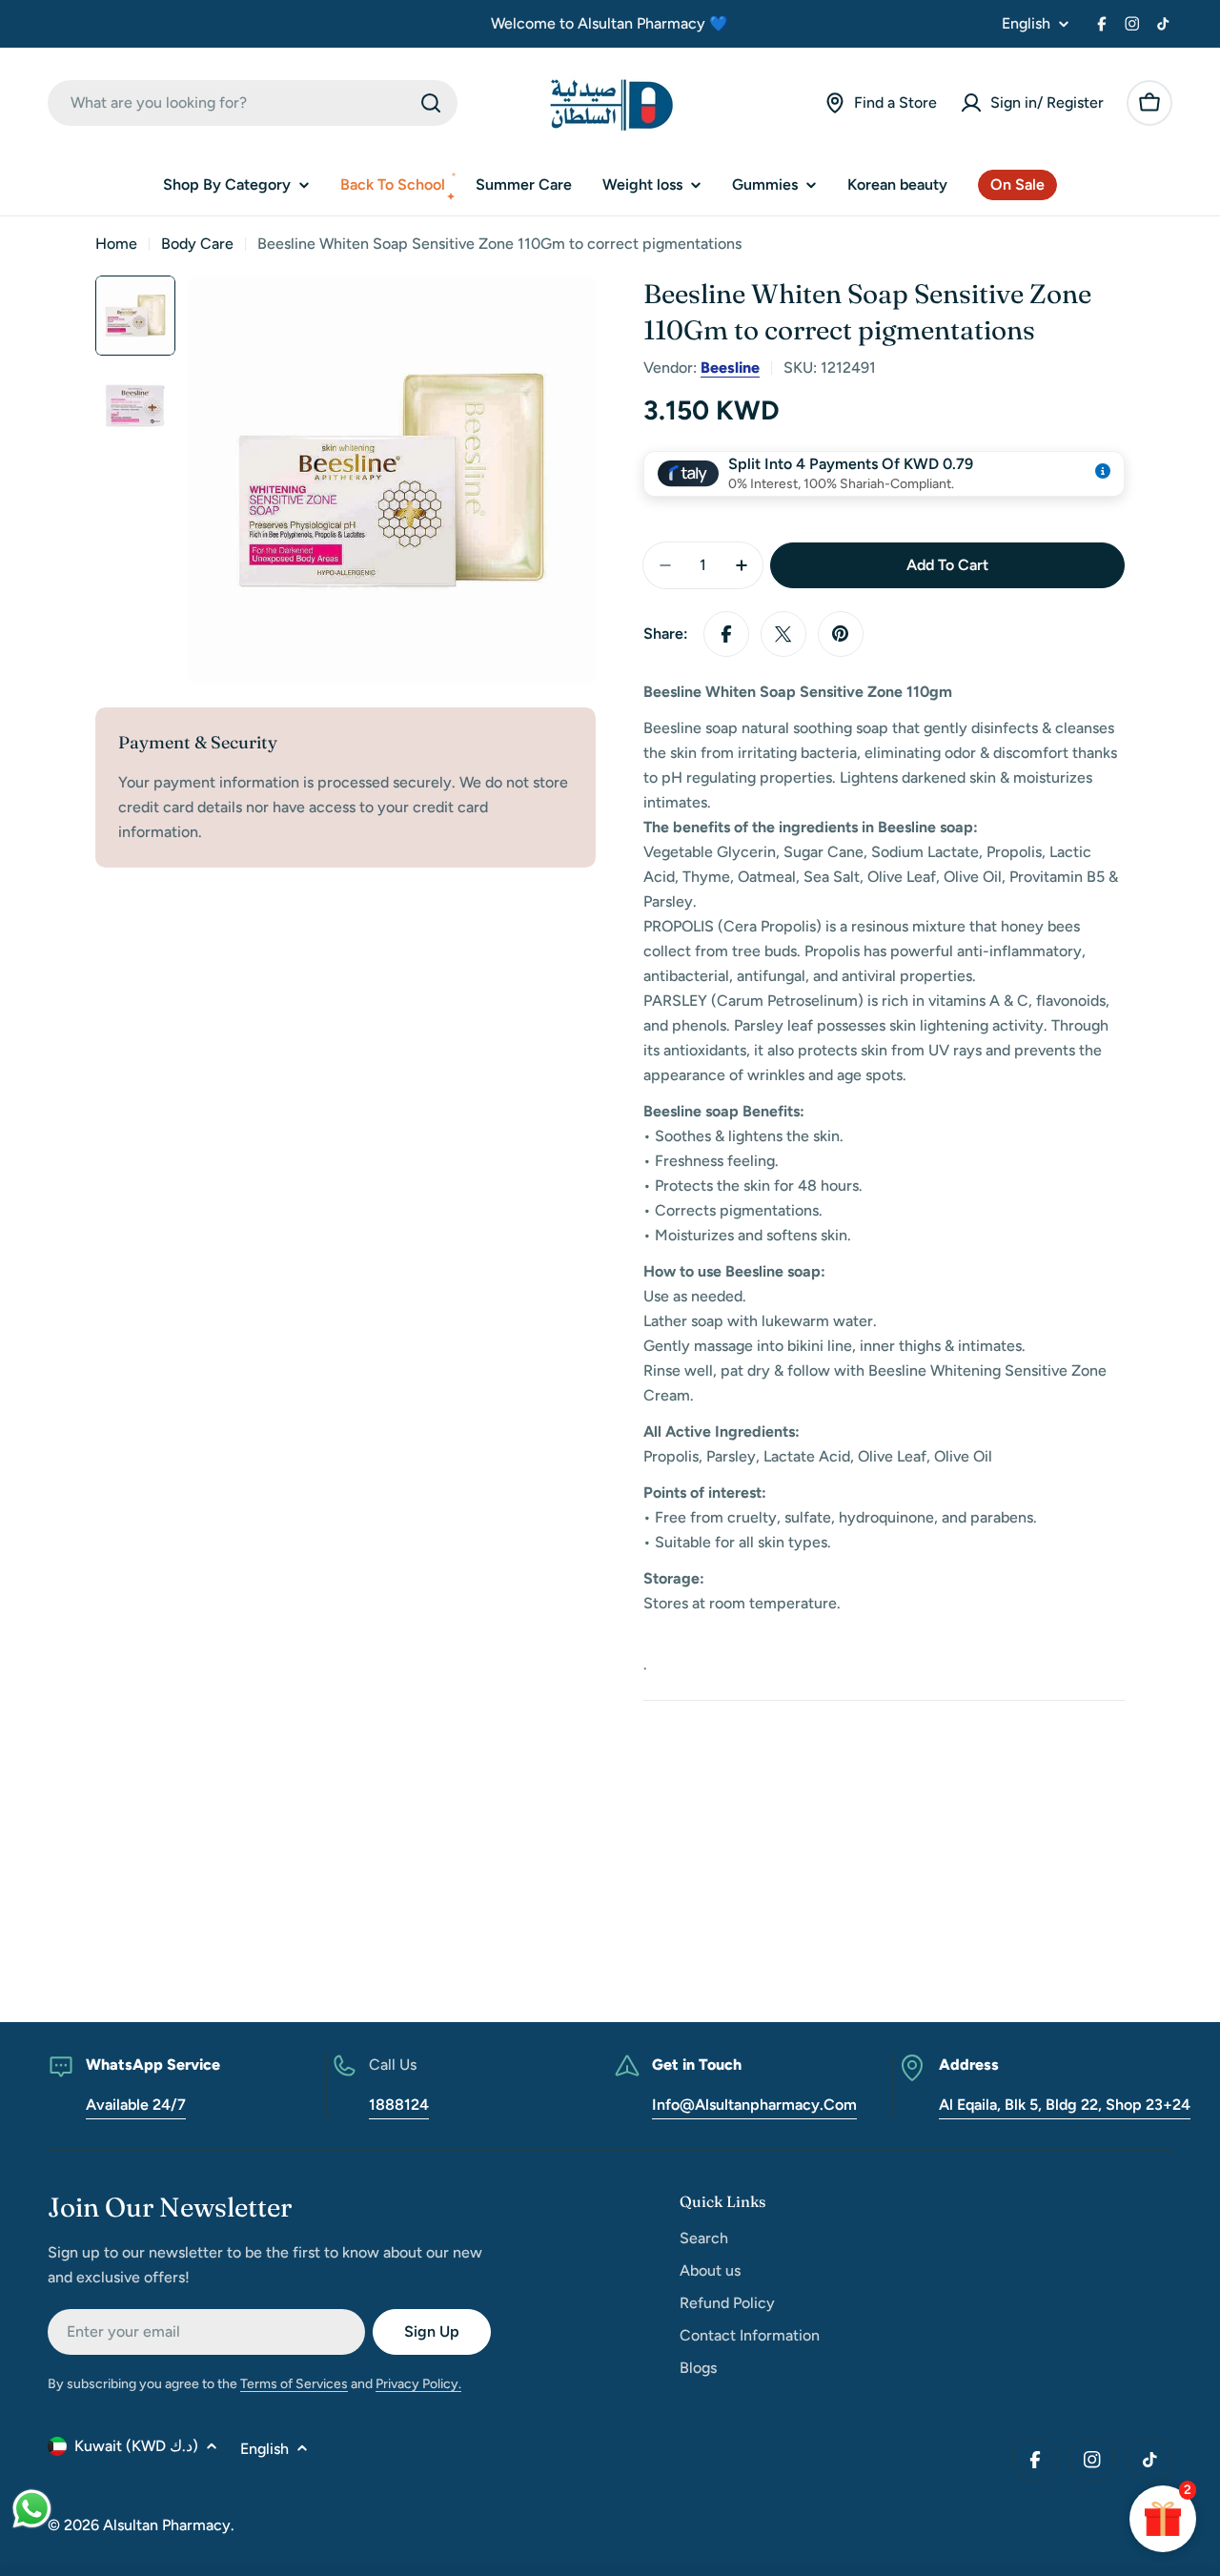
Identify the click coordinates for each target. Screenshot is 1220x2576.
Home (116, 244)
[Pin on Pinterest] (841, 634)
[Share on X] (783, 634)
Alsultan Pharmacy (167, 2525)
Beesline (730, 368)
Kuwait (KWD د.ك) (136, 2446)
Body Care (197, 244)
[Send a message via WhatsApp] (32, 2509)
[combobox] (253, 103)
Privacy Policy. (418, 2384)
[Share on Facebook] (726, 634)
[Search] (431, 103)
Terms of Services (294, 2384)
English (1026, 24)
